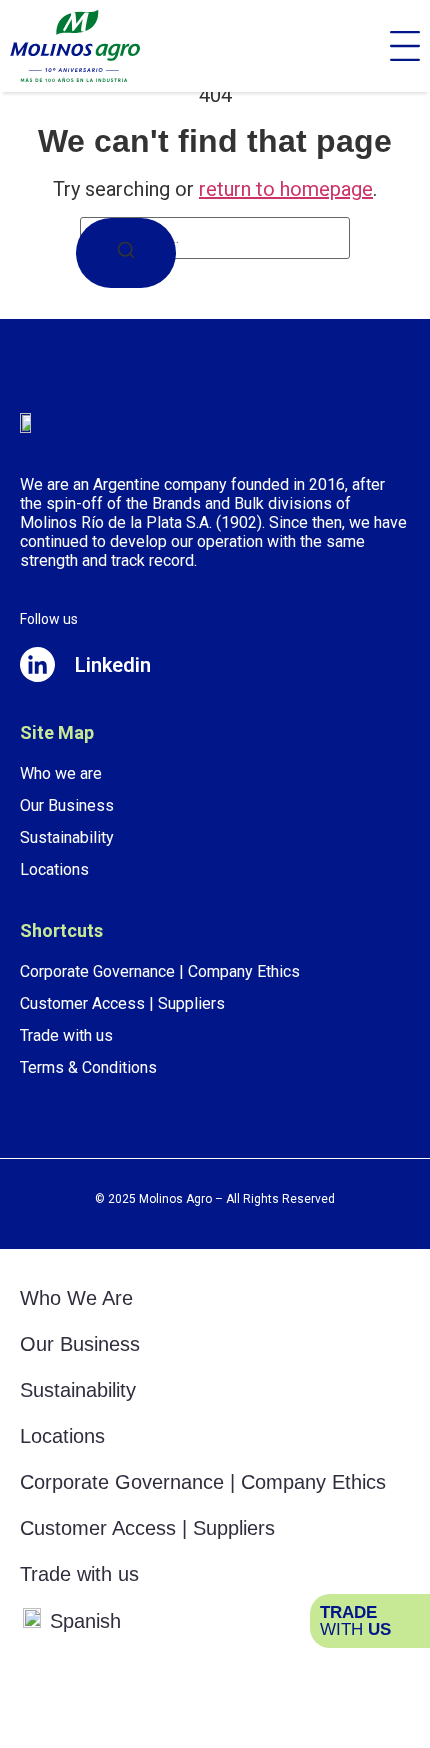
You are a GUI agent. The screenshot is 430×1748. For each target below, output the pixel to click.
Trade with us (79, 1574)
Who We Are (76, 1298)
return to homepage (286, 189)
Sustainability (78, 1390)
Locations (62, 1436)
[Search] (126, 253)
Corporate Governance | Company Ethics (203, 1482)
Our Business (80, 1344)
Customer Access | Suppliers (147, 1528)
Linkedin (113, 665)
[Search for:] (215, 238)
